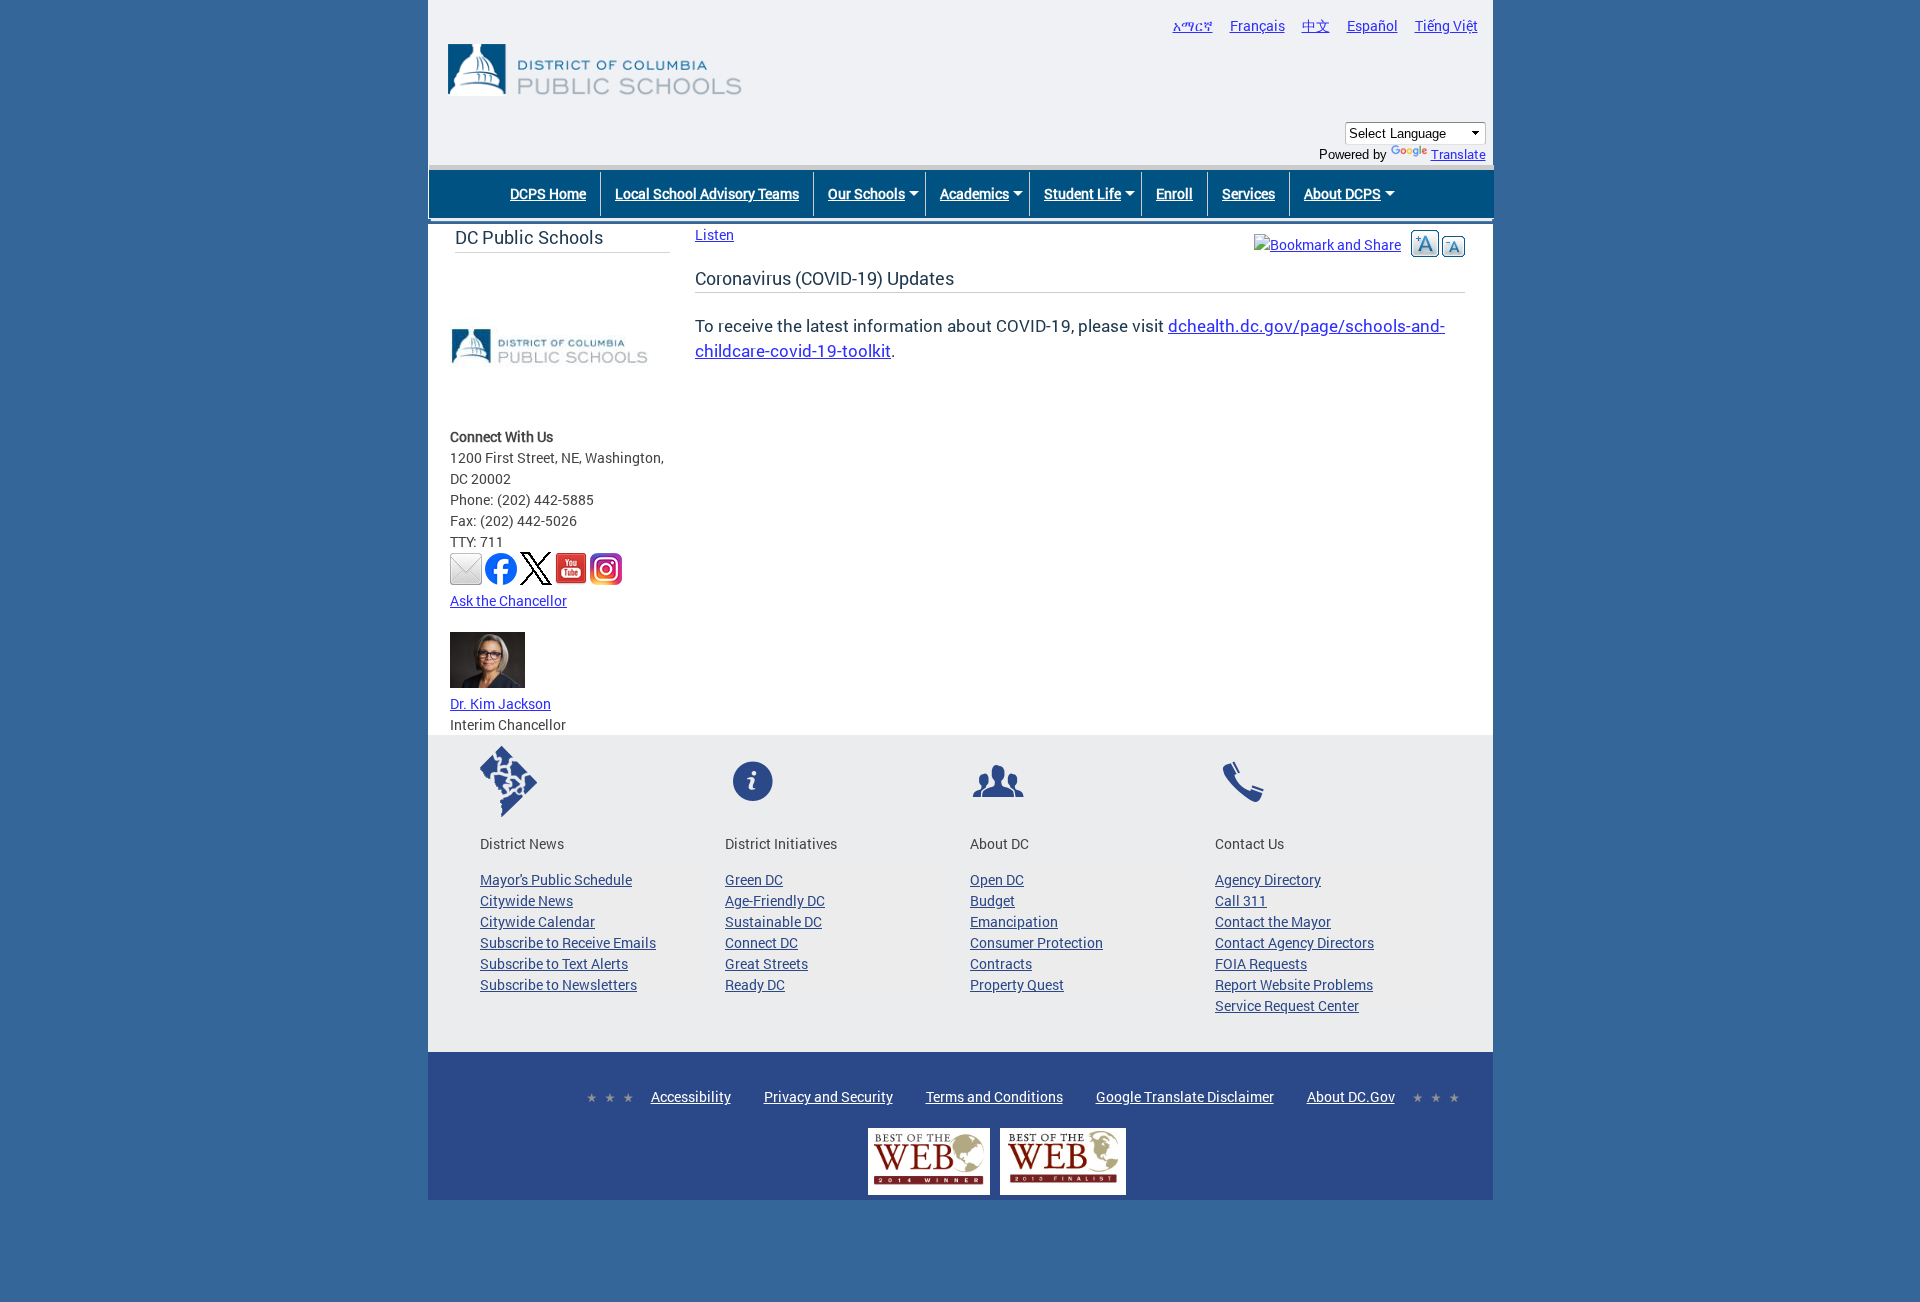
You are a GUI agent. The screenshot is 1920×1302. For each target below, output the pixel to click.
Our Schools (866, 193)
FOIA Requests (1261, 963)
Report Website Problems (1294, 984)
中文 (1316, 25)
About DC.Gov (1351, 1096)
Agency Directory (1268, 879)
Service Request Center (1287, 1005)
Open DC (997, 879)
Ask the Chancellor (508, 600)
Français (1257, 25)
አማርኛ (1193, 25)
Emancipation (1014, 921)
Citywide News (526, 900)
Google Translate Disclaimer (1185, 1096)
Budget (992, 900)
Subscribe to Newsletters (558, 984)
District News (522, 843)
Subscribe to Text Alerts (554, 963)
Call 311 (1241, 900)
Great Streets (766, 963)
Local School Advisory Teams (707, 193)
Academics (974, 193)
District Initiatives (781, 843)
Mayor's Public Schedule (556, 879)
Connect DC (761, 942)
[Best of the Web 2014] (929, 1184)
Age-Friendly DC (775, 900)
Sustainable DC (773, 921)
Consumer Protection (1036, 942)
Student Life (1082, 193)
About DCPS (1342, 193)
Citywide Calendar (537, 921)
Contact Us (1249, 843)
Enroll (1174, 193)
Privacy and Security (828, 1096)
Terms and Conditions (994, 1096)
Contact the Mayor (1273, 921)
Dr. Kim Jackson (500, 703)
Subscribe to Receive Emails (568, 942)
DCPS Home (548, 193)
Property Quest (1017, 984)
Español (1372, 25)
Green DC (754, 879)
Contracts (1001, 963)
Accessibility (691, 1096)
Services (1248, 193)
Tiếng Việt (1446, 25)
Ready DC (755, 984)
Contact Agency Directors (1294, 942)
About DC (999, 843)
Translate (1458, 154)
